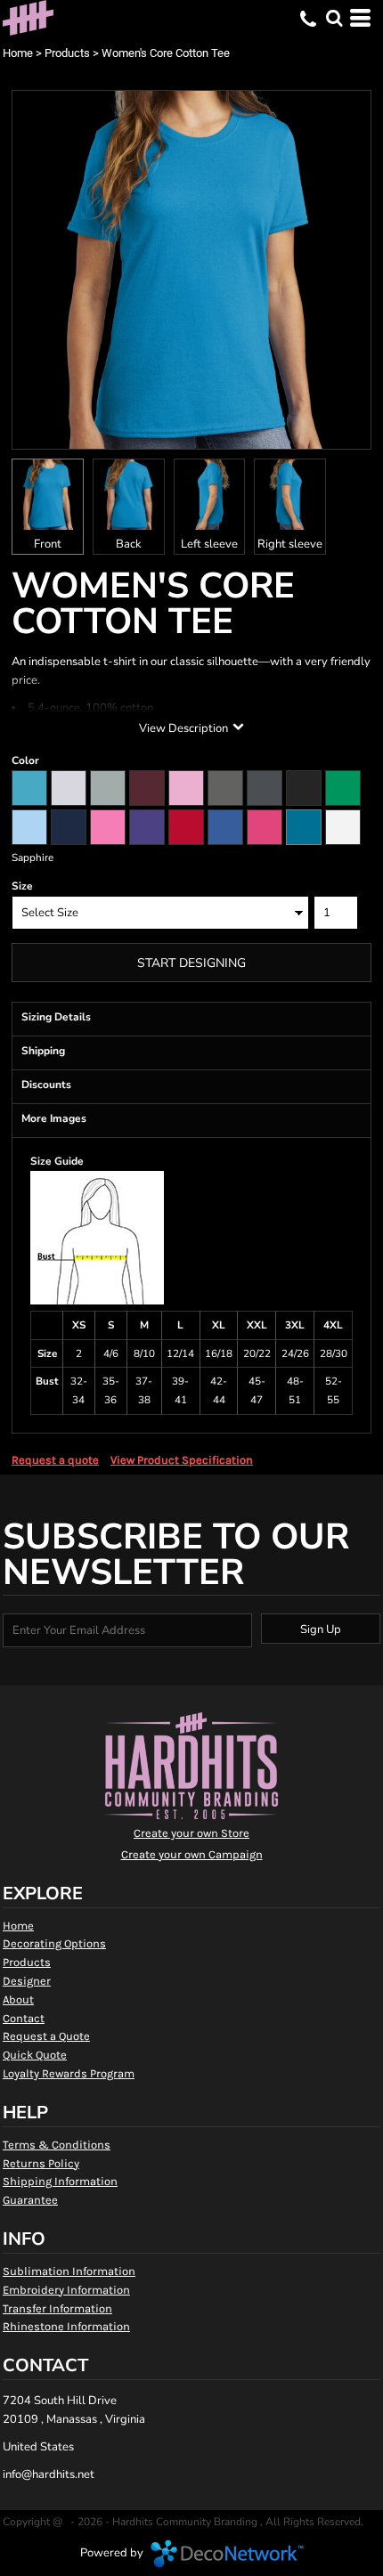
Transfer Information (57, 2308)
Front (48, 544)
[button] (334, 18)
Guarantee (30, 2200)
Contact (24, 2018)
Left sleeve (209, 544)
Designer (27, 1981)
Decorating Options (54, 1943)
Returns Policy (41, 2163)
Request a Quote (46, 2036)
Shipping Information (60, 2181)
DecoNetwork (227, 2554)
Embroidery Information (66, 2290)
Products (67, 53)
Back (129, 544)
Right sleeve (290, 544)
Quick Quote (35, 2055)
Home (18, 53)
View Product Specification (182, 1460)
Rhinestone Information (66, 2326)
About (18, 1999)
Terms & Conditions (57, 2145)
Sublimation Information (69, 2271)
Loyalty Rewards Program (69, 2073)
